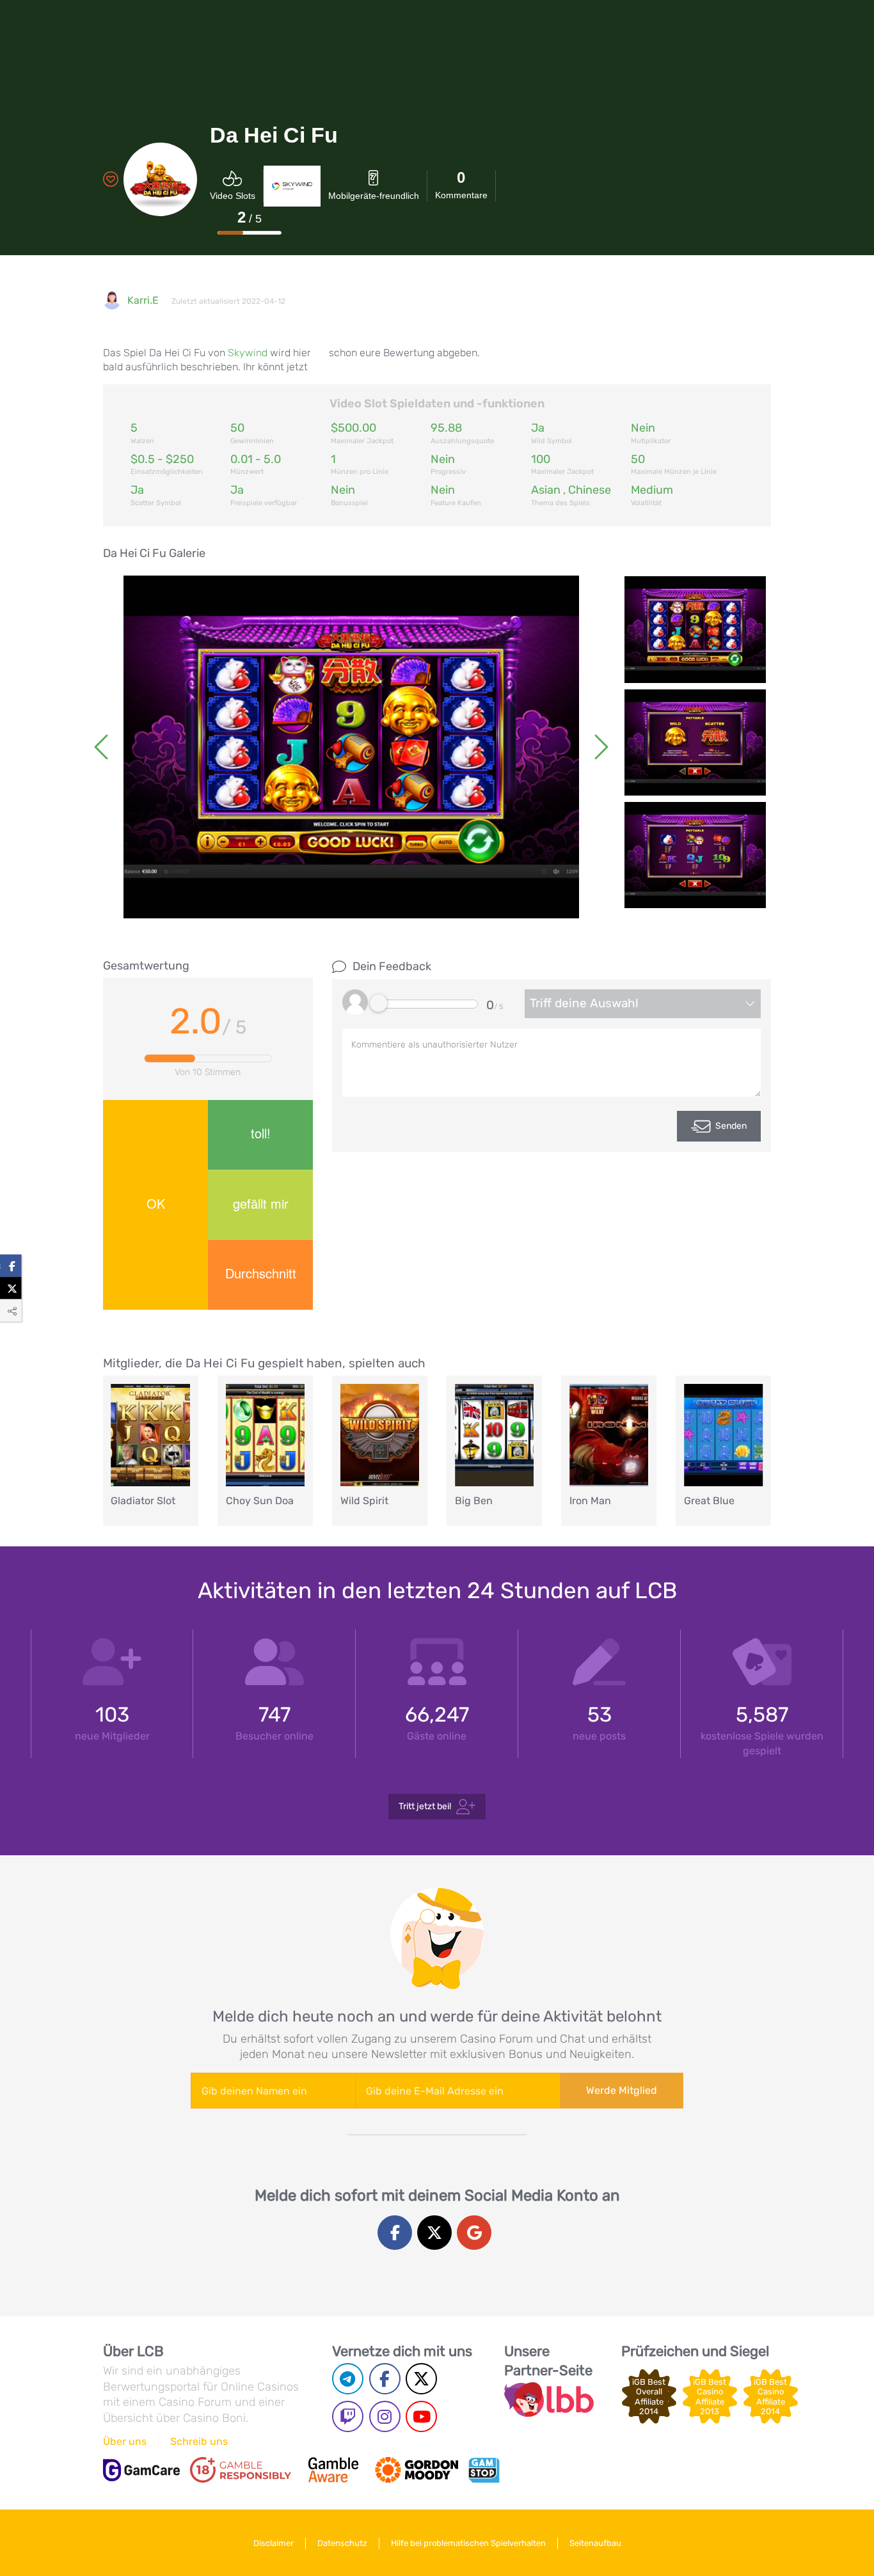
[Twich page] (348, 2416)
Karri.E (143, 300)
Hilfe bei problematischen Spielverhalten (468, 2543)
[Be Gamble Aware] (333, 2470)
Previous (103, 747)
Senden (731, 1126)
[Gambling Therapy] (417, 2470)
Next (600, 747)
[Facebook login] (395, 2233)
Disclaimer (274, 2543)
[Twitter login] (434, 2233)
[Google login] (474, 2233)
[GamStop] (484, 2470)
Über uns (125, 2441)
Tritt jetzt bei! (425, 1806)
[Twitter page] (421, 2379)
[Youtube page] (421, 2416)
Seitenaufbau (595, 2543)
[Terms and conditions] (241, 2470)
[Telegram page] (348, 2379)
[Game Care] (141, 2470)
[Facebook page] (385, 2379)
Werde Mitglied (622, 2090)
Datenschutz (342, 2543)
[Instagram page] (385, 2416)
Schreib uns (199, 2441)
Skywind (248, 353)
